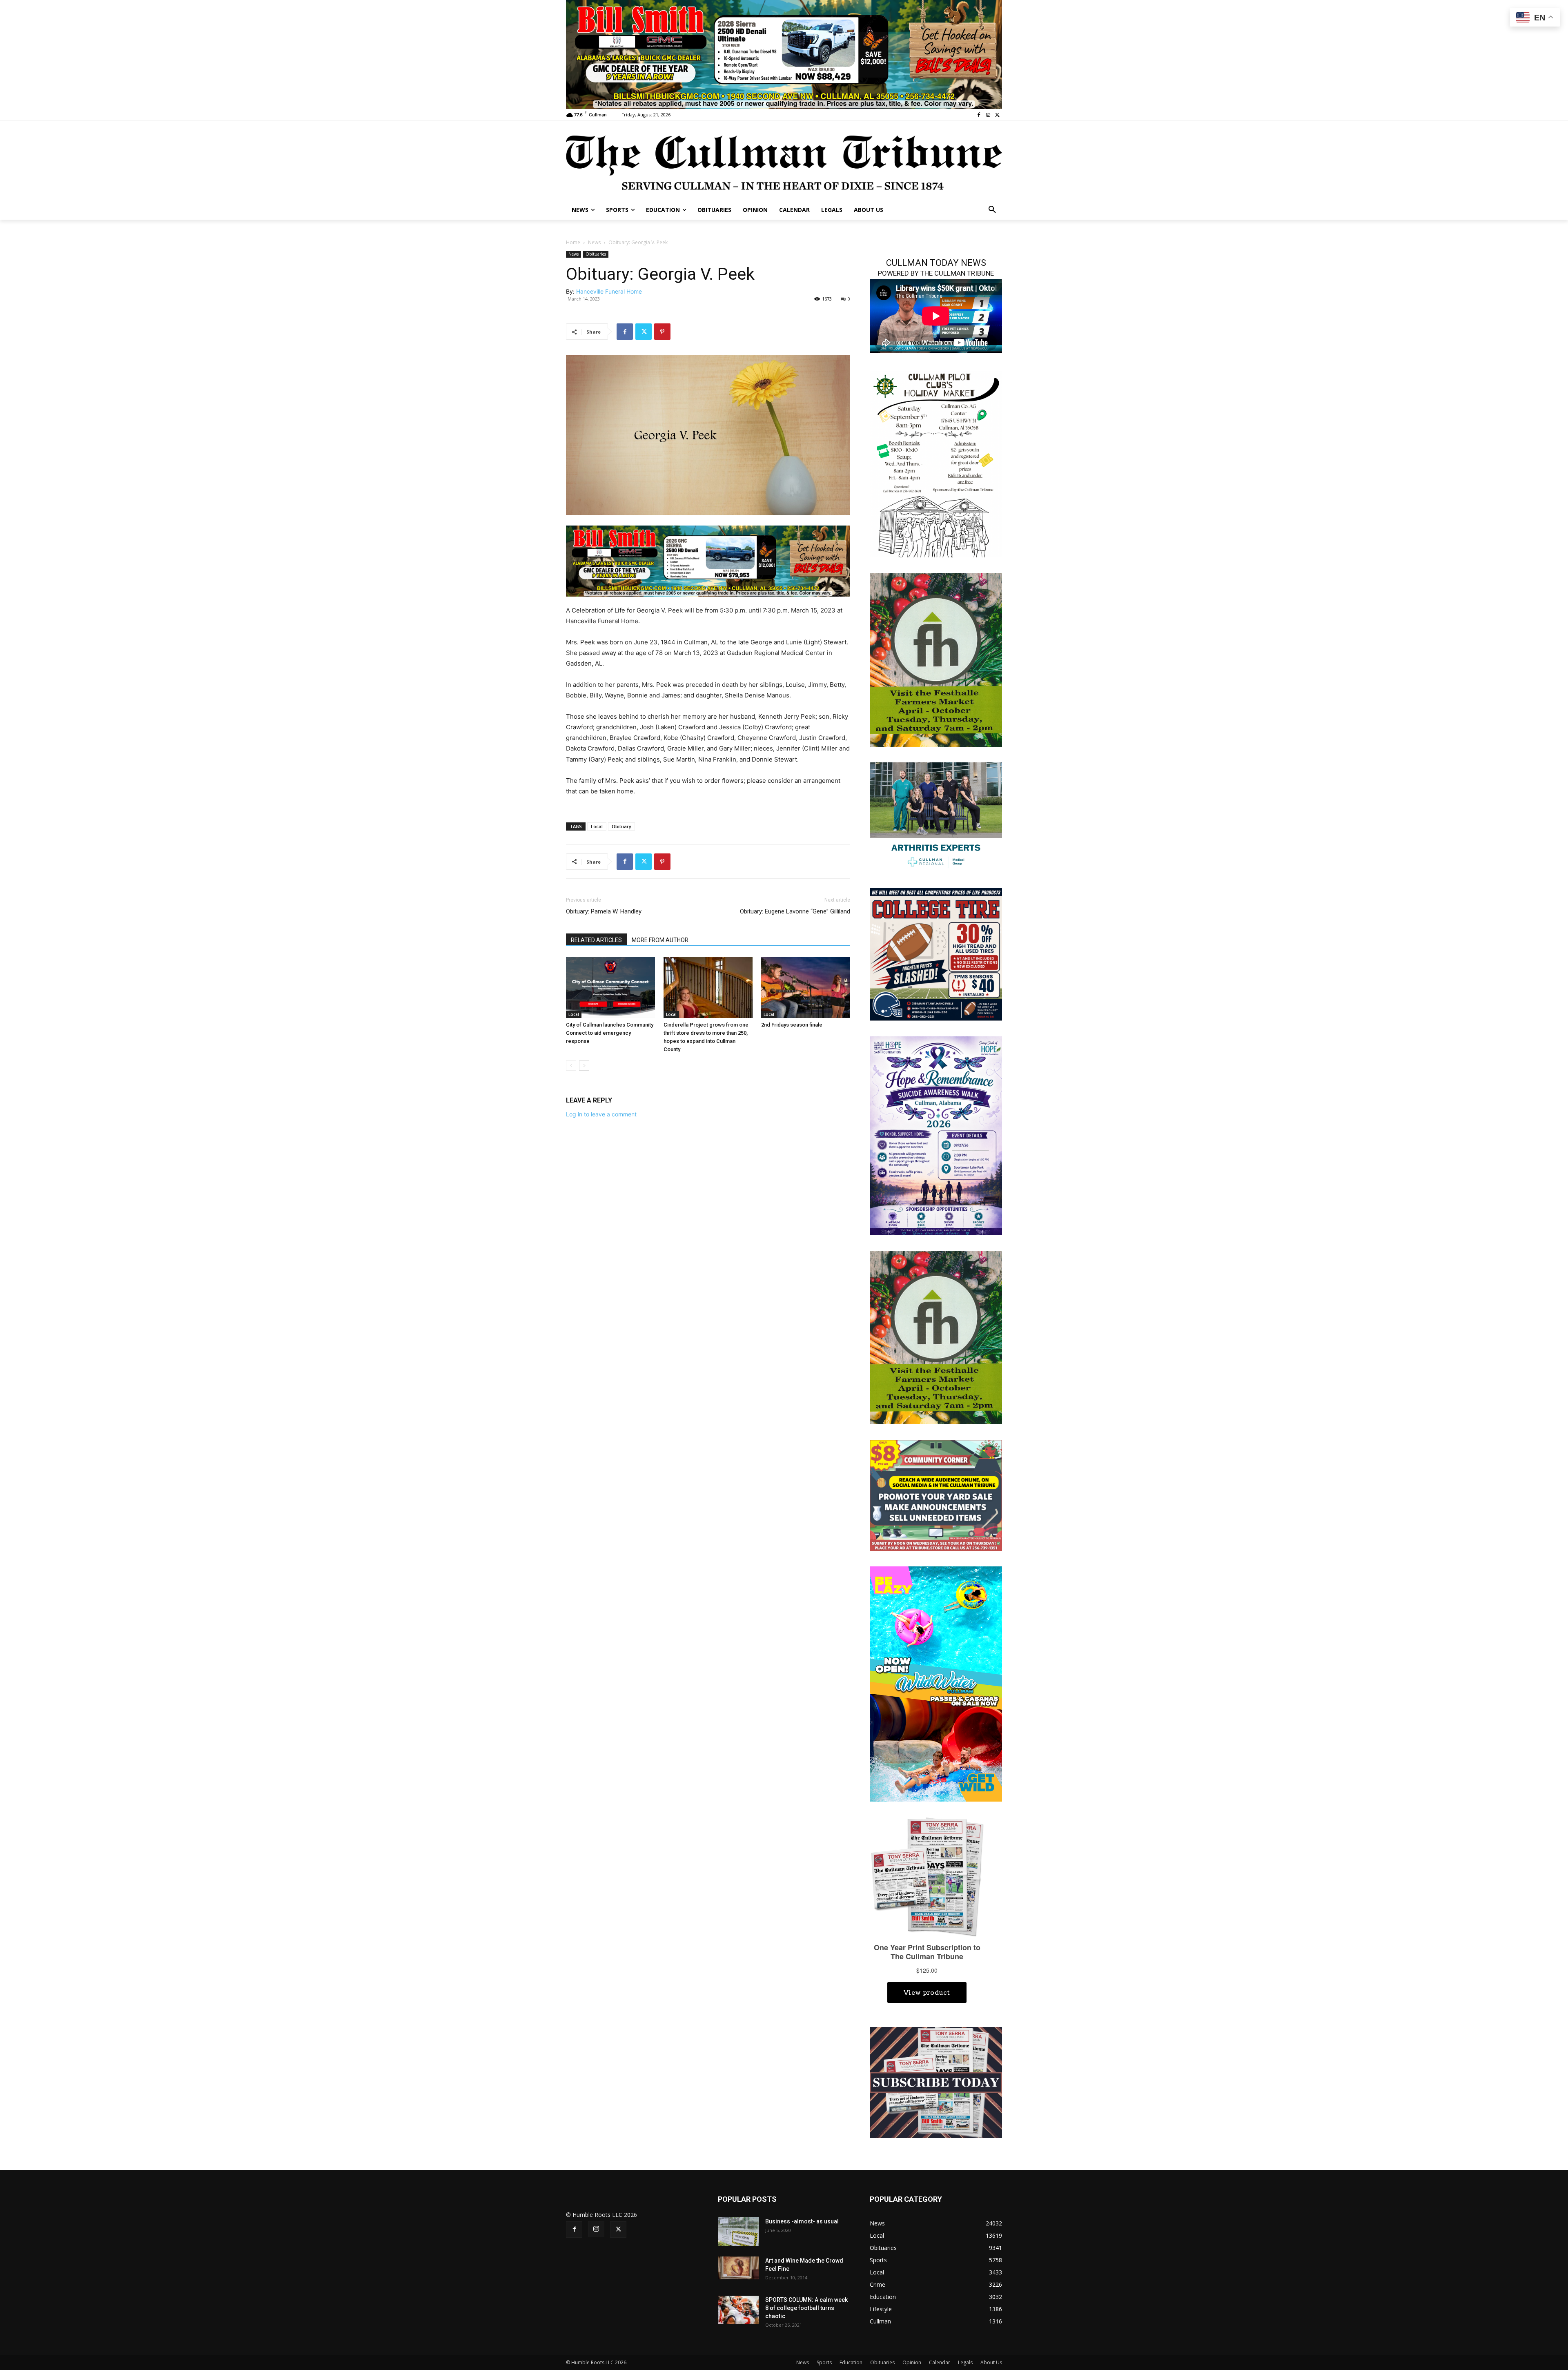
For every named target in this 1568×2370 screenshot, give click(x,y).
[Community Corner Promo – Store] (936, 1495)
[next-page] (584, 1066)
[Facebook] (979, 115)
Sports (824, 2362)
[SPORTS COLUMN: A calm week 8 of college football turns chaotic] (738, 2310)
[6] (784, 54)
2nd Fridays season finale (792, 1025)
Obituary (621, 826)
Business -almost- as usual (802, 2221)
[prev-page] (571, 1066)
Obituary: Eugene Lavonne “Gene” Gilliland (795, 911)
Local (597, 826)
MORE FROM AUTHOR (660, 940)
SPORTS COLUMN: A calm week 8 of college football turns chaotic (806, 2308)
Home (573, 242)
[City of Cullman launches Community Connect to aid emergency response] (610, 987)
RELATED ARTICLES (596, 940)
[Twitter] (997, 115)
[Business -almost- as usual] (738, 2232)
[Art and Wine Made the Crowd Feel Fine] (738, 2268)
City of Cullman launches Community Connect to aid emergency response (610, 1033)
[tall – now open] (936, 1683)
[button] (992, 210)
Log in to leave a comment (601, 1114)
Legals (965, 2362)
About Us (991, 2362)
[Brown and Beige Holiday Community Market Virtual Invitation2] (936, 463)
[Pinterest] (662, 332)
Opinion (912, 2362)
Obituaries (596, 254)
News (594, 242)
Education (851, 2362)
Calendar (940, 2362)
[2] (708, 560)
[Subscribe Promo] (936, 2082)
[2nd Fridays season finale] (806, 987)
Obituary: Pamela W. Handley (604, 911)
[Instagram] (988, 115)
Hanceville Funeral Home (609, 291)
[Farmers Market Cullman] (936, 659)
